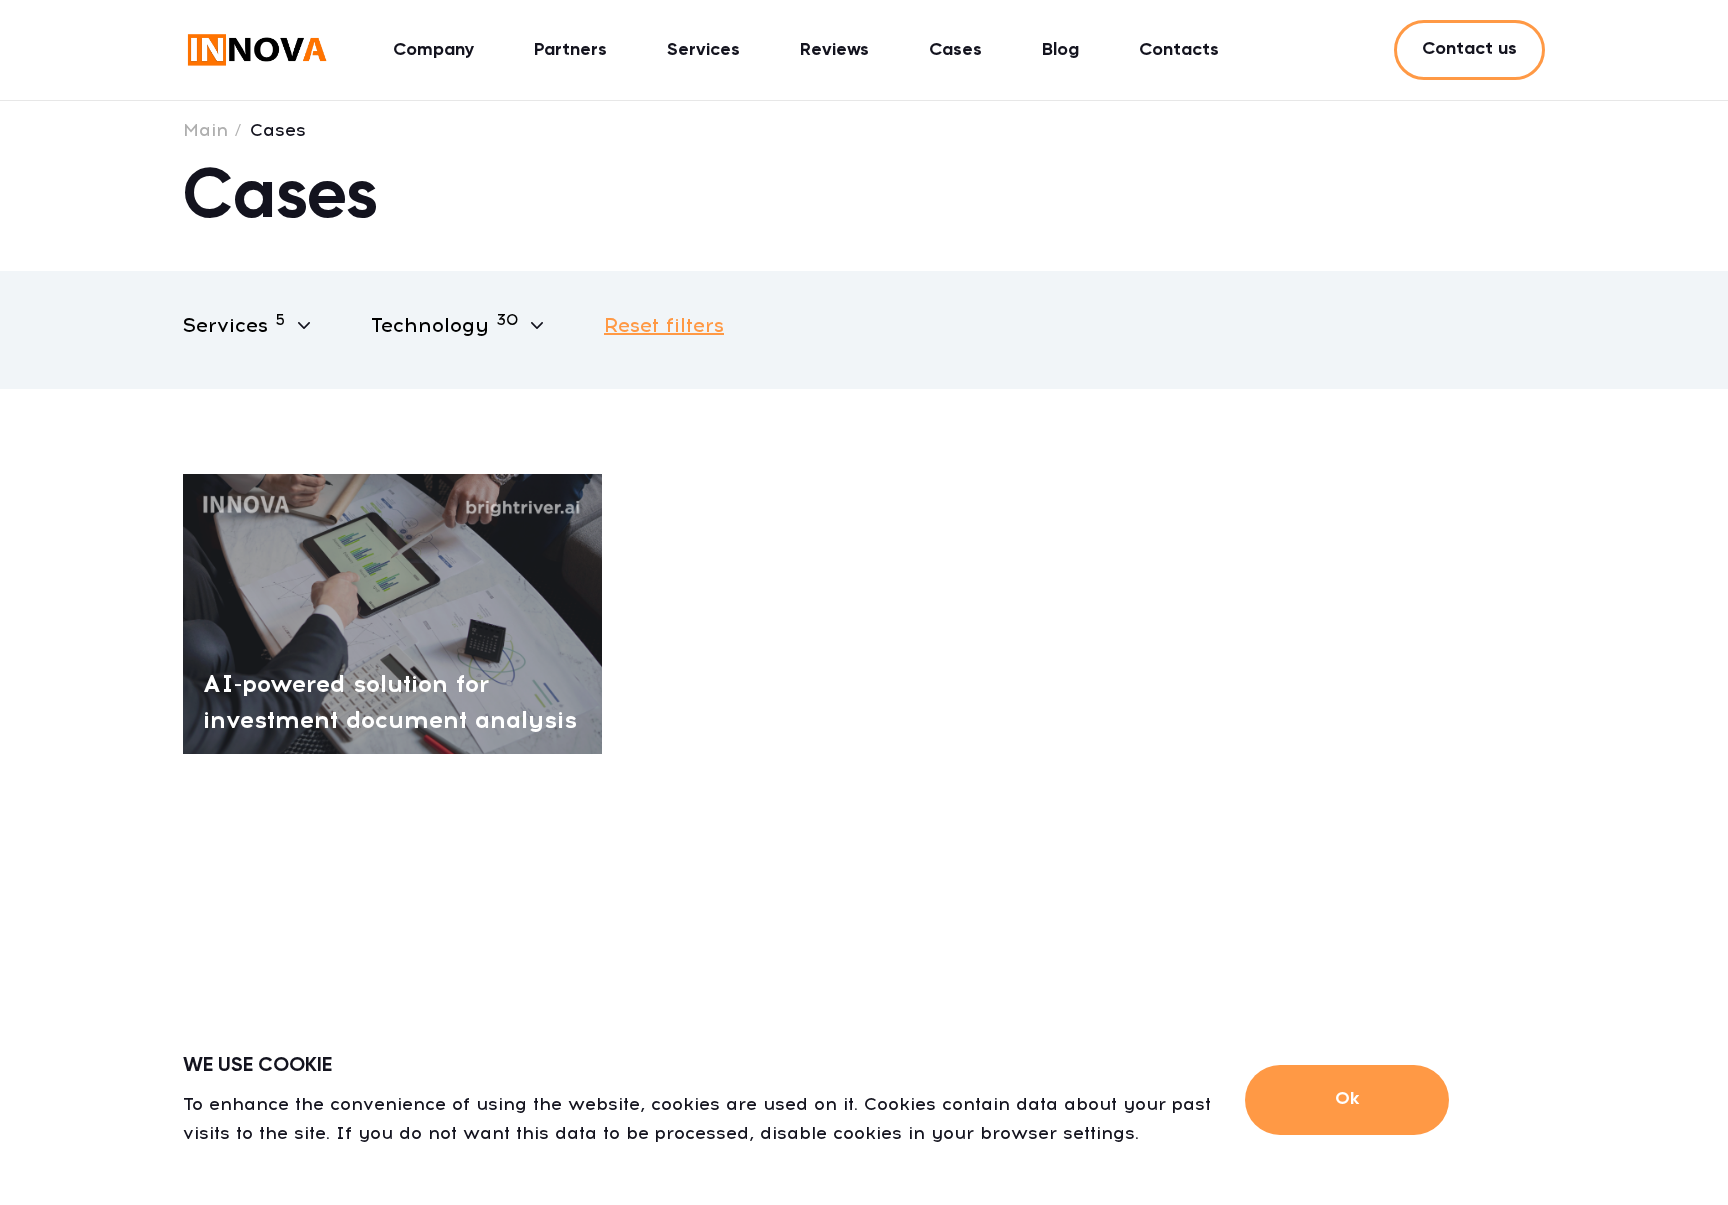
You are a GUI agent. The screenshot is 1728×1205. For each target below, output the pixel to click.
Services (703, 50)
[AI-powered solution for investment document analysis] (392, 612)
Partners (570, 50)
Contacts (1179, 50)
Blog (1060, 50)
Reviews (834, 50)
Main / (212, 130)
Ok (1347, 1099)
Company (433, 50)
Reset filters (664, 325)
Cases (955, 50)
